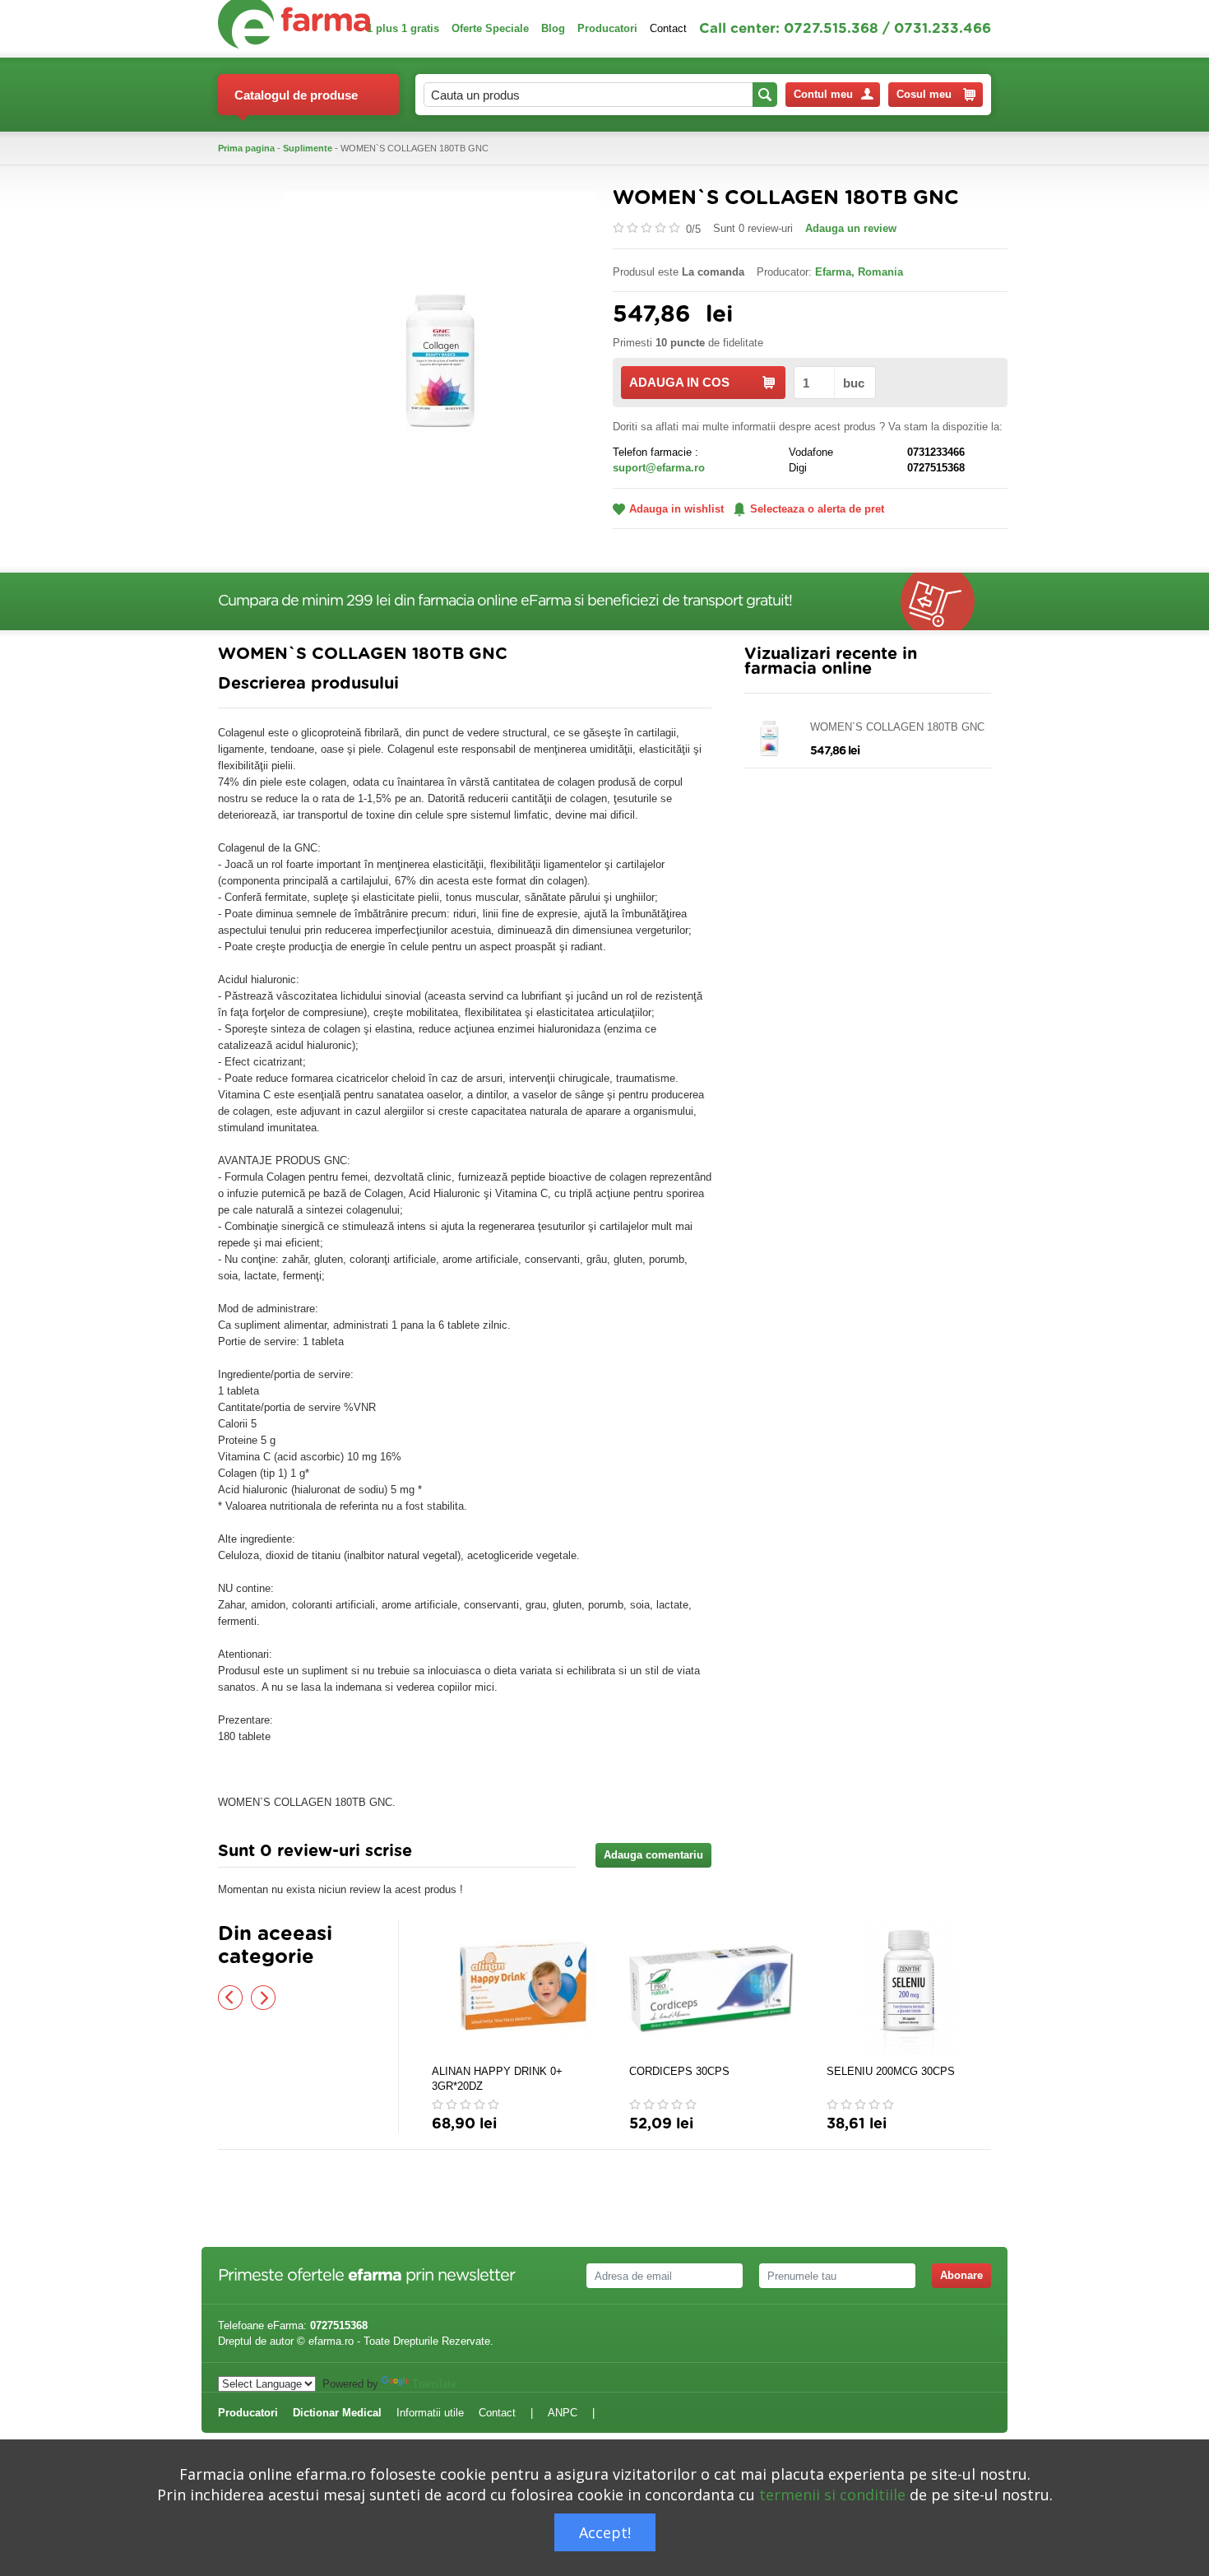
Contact (668, 28)
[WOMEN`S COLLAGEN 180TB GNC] (440, 346)
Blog (553, 28)
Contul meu (823, 94)
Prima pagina (246, 148)
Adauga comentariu (653, 1855)
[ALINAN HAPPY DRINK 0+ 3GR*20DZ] (514, 1989)
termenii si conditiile (832, 2495)
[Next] (263, 1998)
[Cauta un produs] (765, 95)
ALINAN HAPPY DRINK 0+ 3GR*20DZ (497, 2079)
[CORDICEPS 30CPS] (711, 1989)
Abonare (961, 2275)
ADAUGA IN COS (679, 382)
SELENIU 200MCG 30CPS (891, 2071)
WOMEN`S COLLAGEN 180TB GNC (897, 727)
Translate (434, 2384)
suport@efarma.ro (659, 468)
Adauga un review (851, 228)
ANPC (563, 2413)
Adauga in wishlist (676, 509)
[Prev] (230, 1998)
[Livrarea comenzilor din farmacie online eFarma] (946, 601)
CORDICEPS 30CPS (679, 2071)
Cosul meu (924, 94)
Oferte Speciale (490, 28)
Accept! (605, 2532)
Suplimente (308, 148)
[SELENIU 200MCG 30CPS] (909, 1989)
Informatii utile (430, 2413)
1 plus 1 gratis (403, 28)
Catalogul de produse (296, 95)
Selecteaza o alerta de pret (817, 509)
